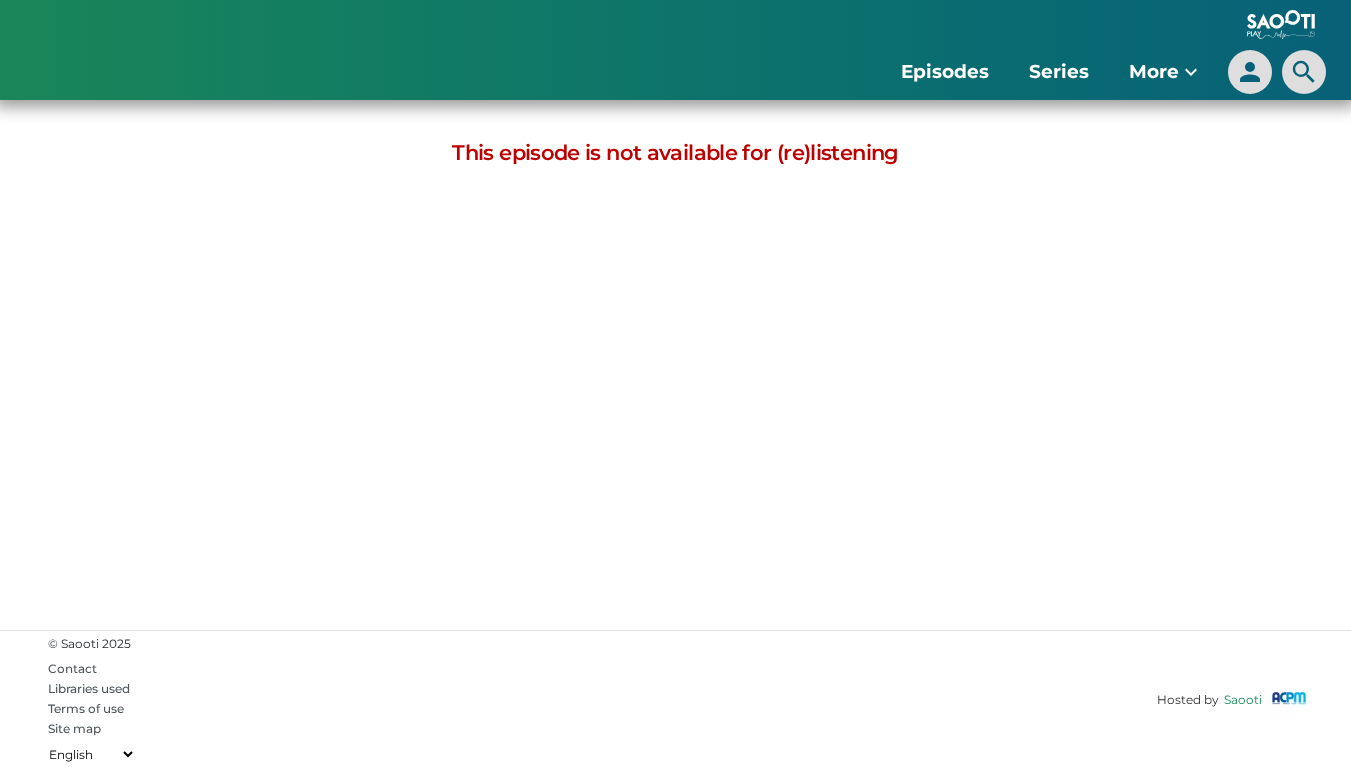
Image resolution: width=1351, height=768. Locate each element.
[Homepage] (129, 55)
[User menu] (1250, 72)
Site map (74, 728)
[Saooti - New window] (1276, 26)
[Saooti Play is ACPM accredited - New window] (1289, 699)
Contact (72, 668)
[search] (1304, 72)
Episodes (945, 71)
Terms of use (86, 708)
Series (1059, 71)
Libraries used (89, 688)
